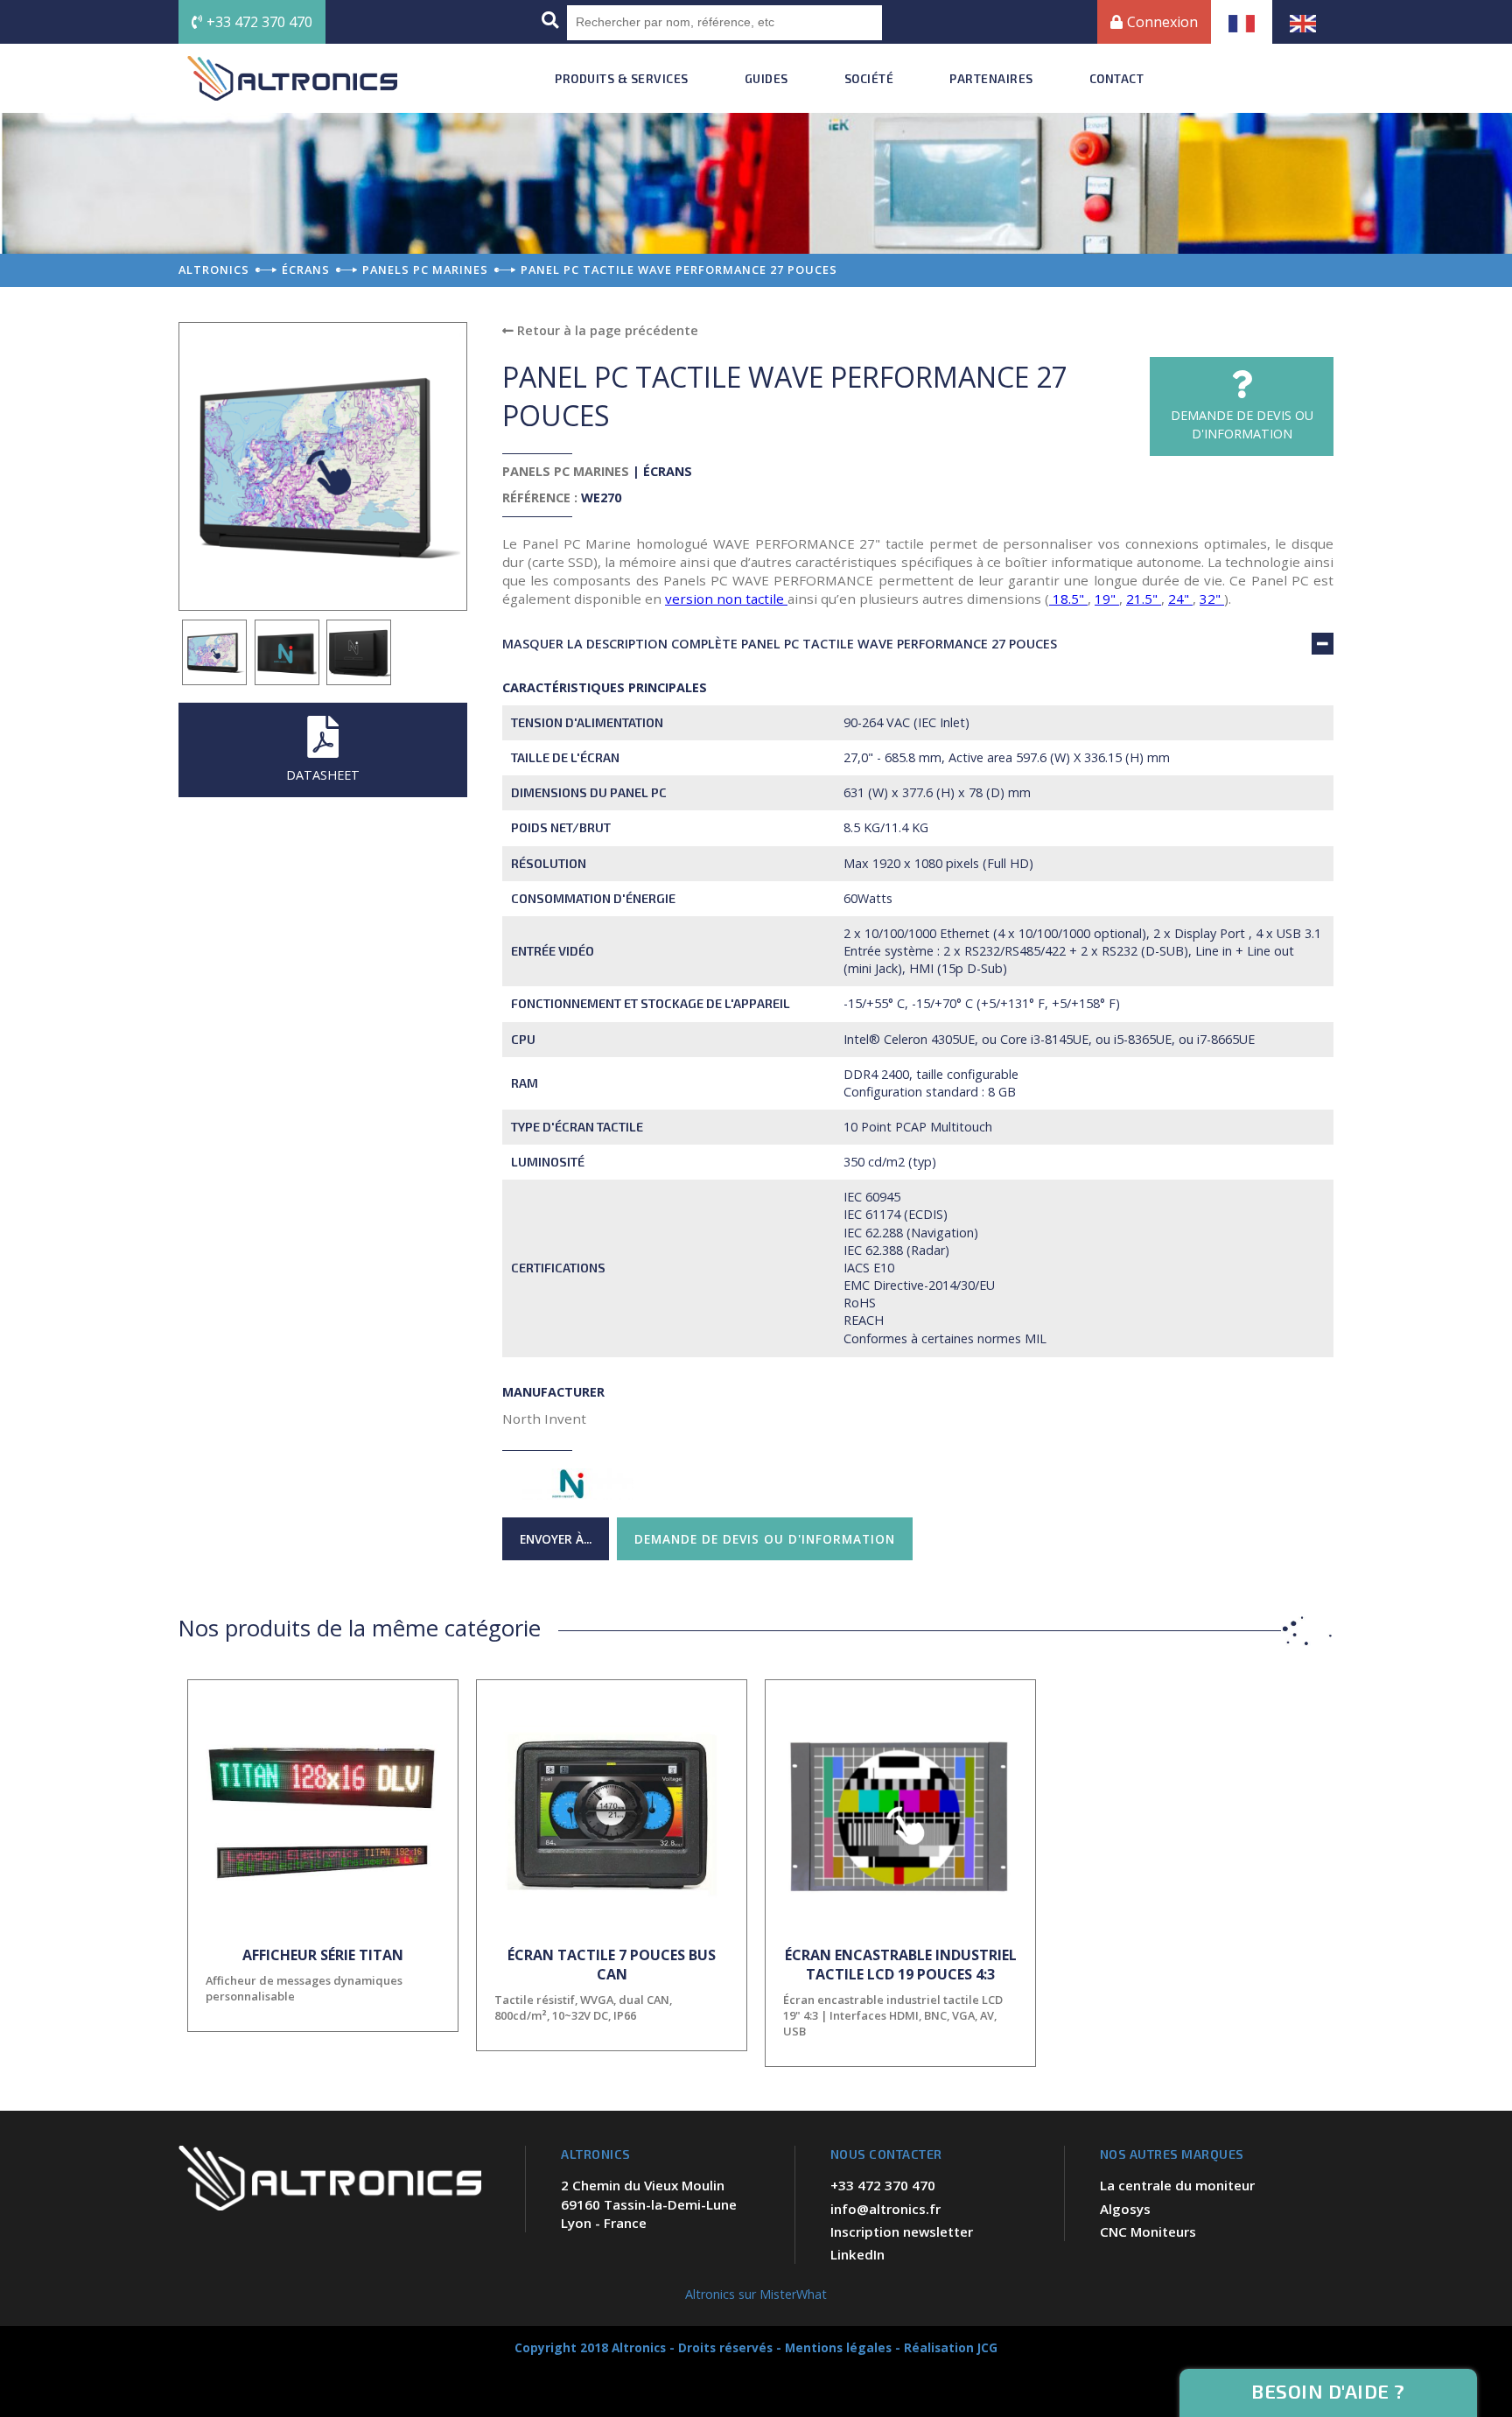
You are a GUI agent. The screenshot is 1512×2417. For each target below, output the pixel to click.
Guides (766, 78)
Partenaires (991, 78)
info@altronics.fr (885, 2209)
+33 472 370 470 (259, 22)
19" (1107, 599)
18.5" (1068, 599)
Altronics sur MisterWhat (756, 2294)
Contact (1117, 78)
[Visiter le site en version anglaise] (1303, 22)
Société (869, 78)
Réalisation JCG (951, 2347)
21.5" (1144, 599)
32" (1212, 599)
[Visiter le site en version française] (1242, 22)
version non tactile (726, 599)
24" (1180, 599)
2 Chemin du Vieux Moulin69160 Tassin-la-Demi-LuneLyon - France (649, 2204)
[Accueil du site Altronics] (292, 78)
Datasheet (323, 775)
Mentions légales (838, 2347)
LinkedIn (857, 2254)
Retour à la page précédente (606, 330)
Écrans (668, 471)
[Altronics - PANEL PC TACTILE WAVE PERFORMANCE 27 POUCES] (215, 652)
